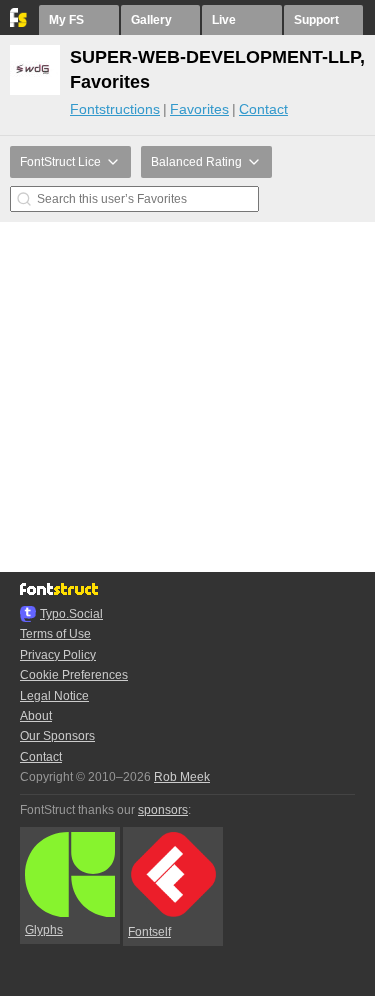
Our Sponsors (57, 736)
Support (316, 20)
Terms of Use (55, 634)
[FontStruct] (19, 23)
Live (224, 20)
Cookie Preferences (74, 675)
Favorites (199, 109)
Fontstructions (115, 109)
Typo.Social (71, 614)
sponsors (163, 810)
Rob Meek (182, 777)
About (36, 716)
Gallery (151, 20)
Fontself (149, 932)
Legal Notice (54, 696)
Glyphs (44, 930)
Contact (263, 109)
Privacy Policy (58, 655)
